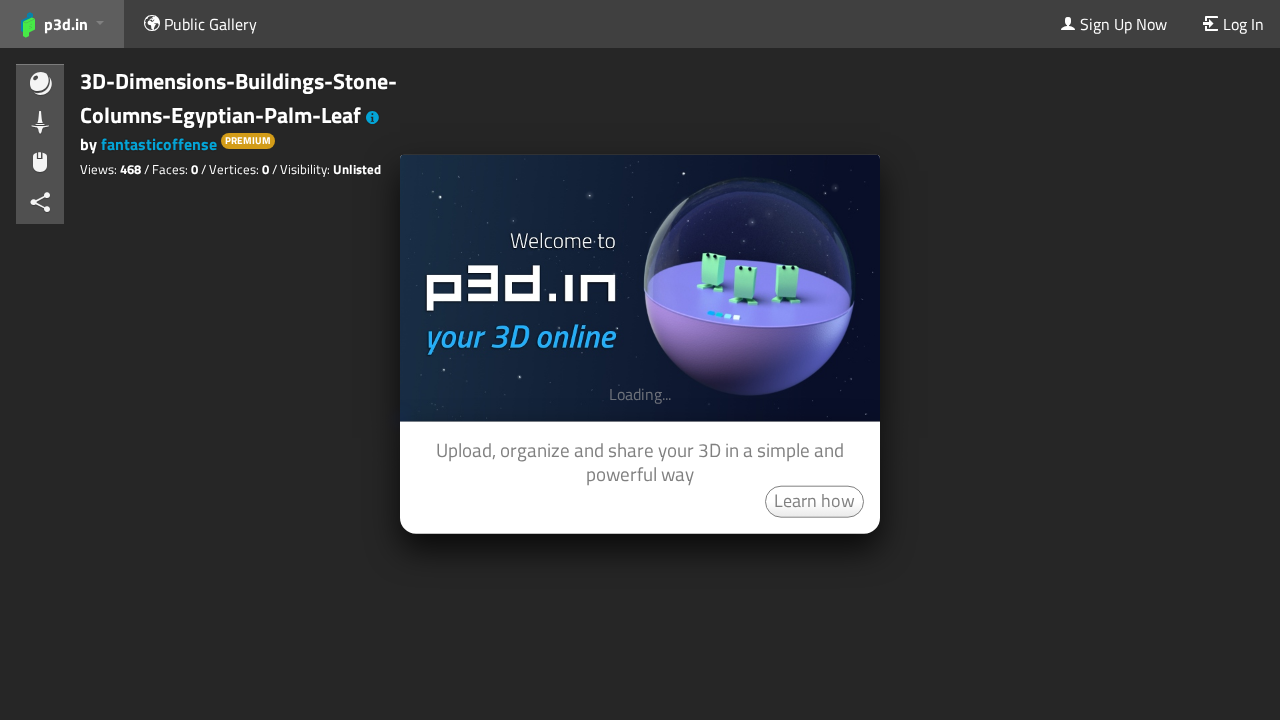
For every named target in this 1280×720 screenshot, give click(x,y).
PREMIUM (248, 140)
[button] (372, 118)
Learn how (814, 499)
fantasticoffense (159, 144)
